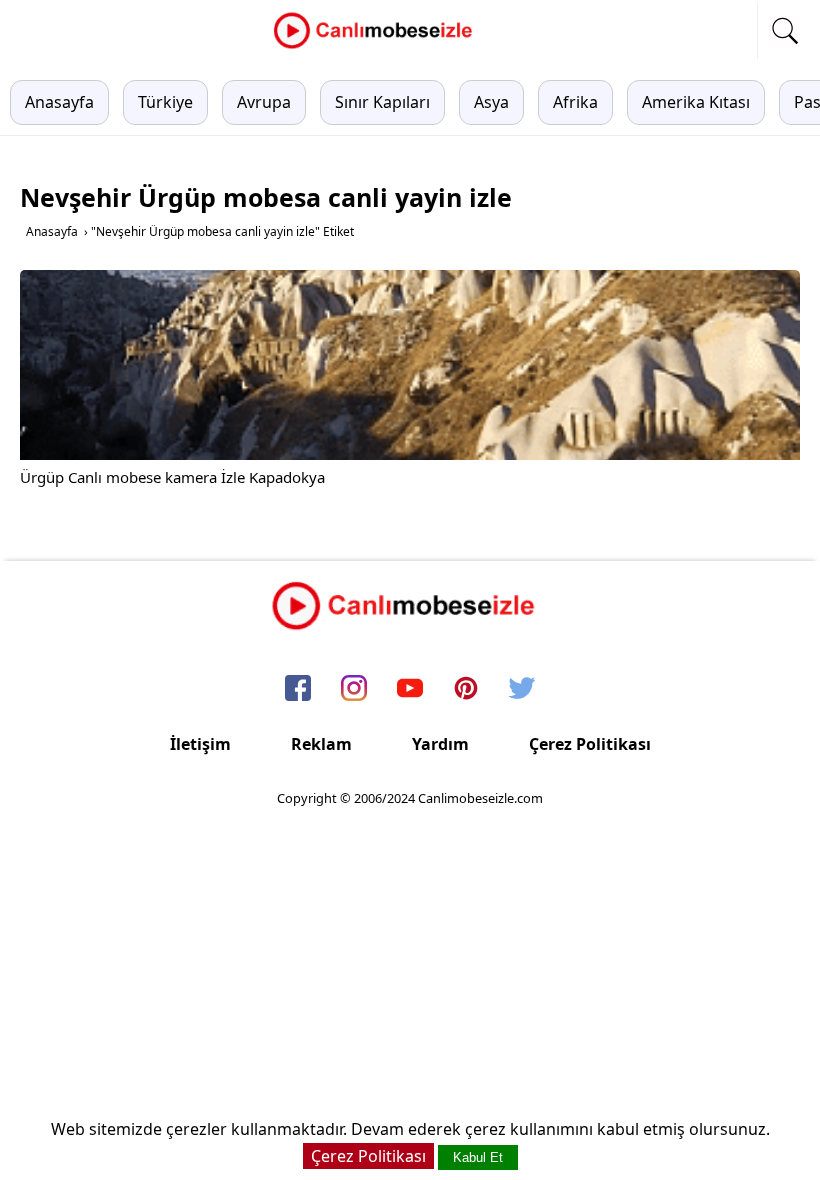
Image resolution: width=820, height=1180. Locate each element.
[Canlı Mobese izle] (378, 46)
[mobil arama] (785, 31)
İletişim (200, 744)
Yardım (440, 744)
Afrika (575, 102)
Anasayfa (59, 102)
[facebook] (298, 690)
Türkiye (165, 102)
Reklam (321, 744)
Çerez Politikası (590, 744)
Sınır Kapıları (382, 102)
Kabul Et (478, 1157)
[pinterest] (466, 690)
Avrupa (264, 102)
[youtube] (410, 690)
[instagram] (354, 690)
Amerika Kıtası (696, 102)
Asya (491, 102)
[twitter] (522, 690)
